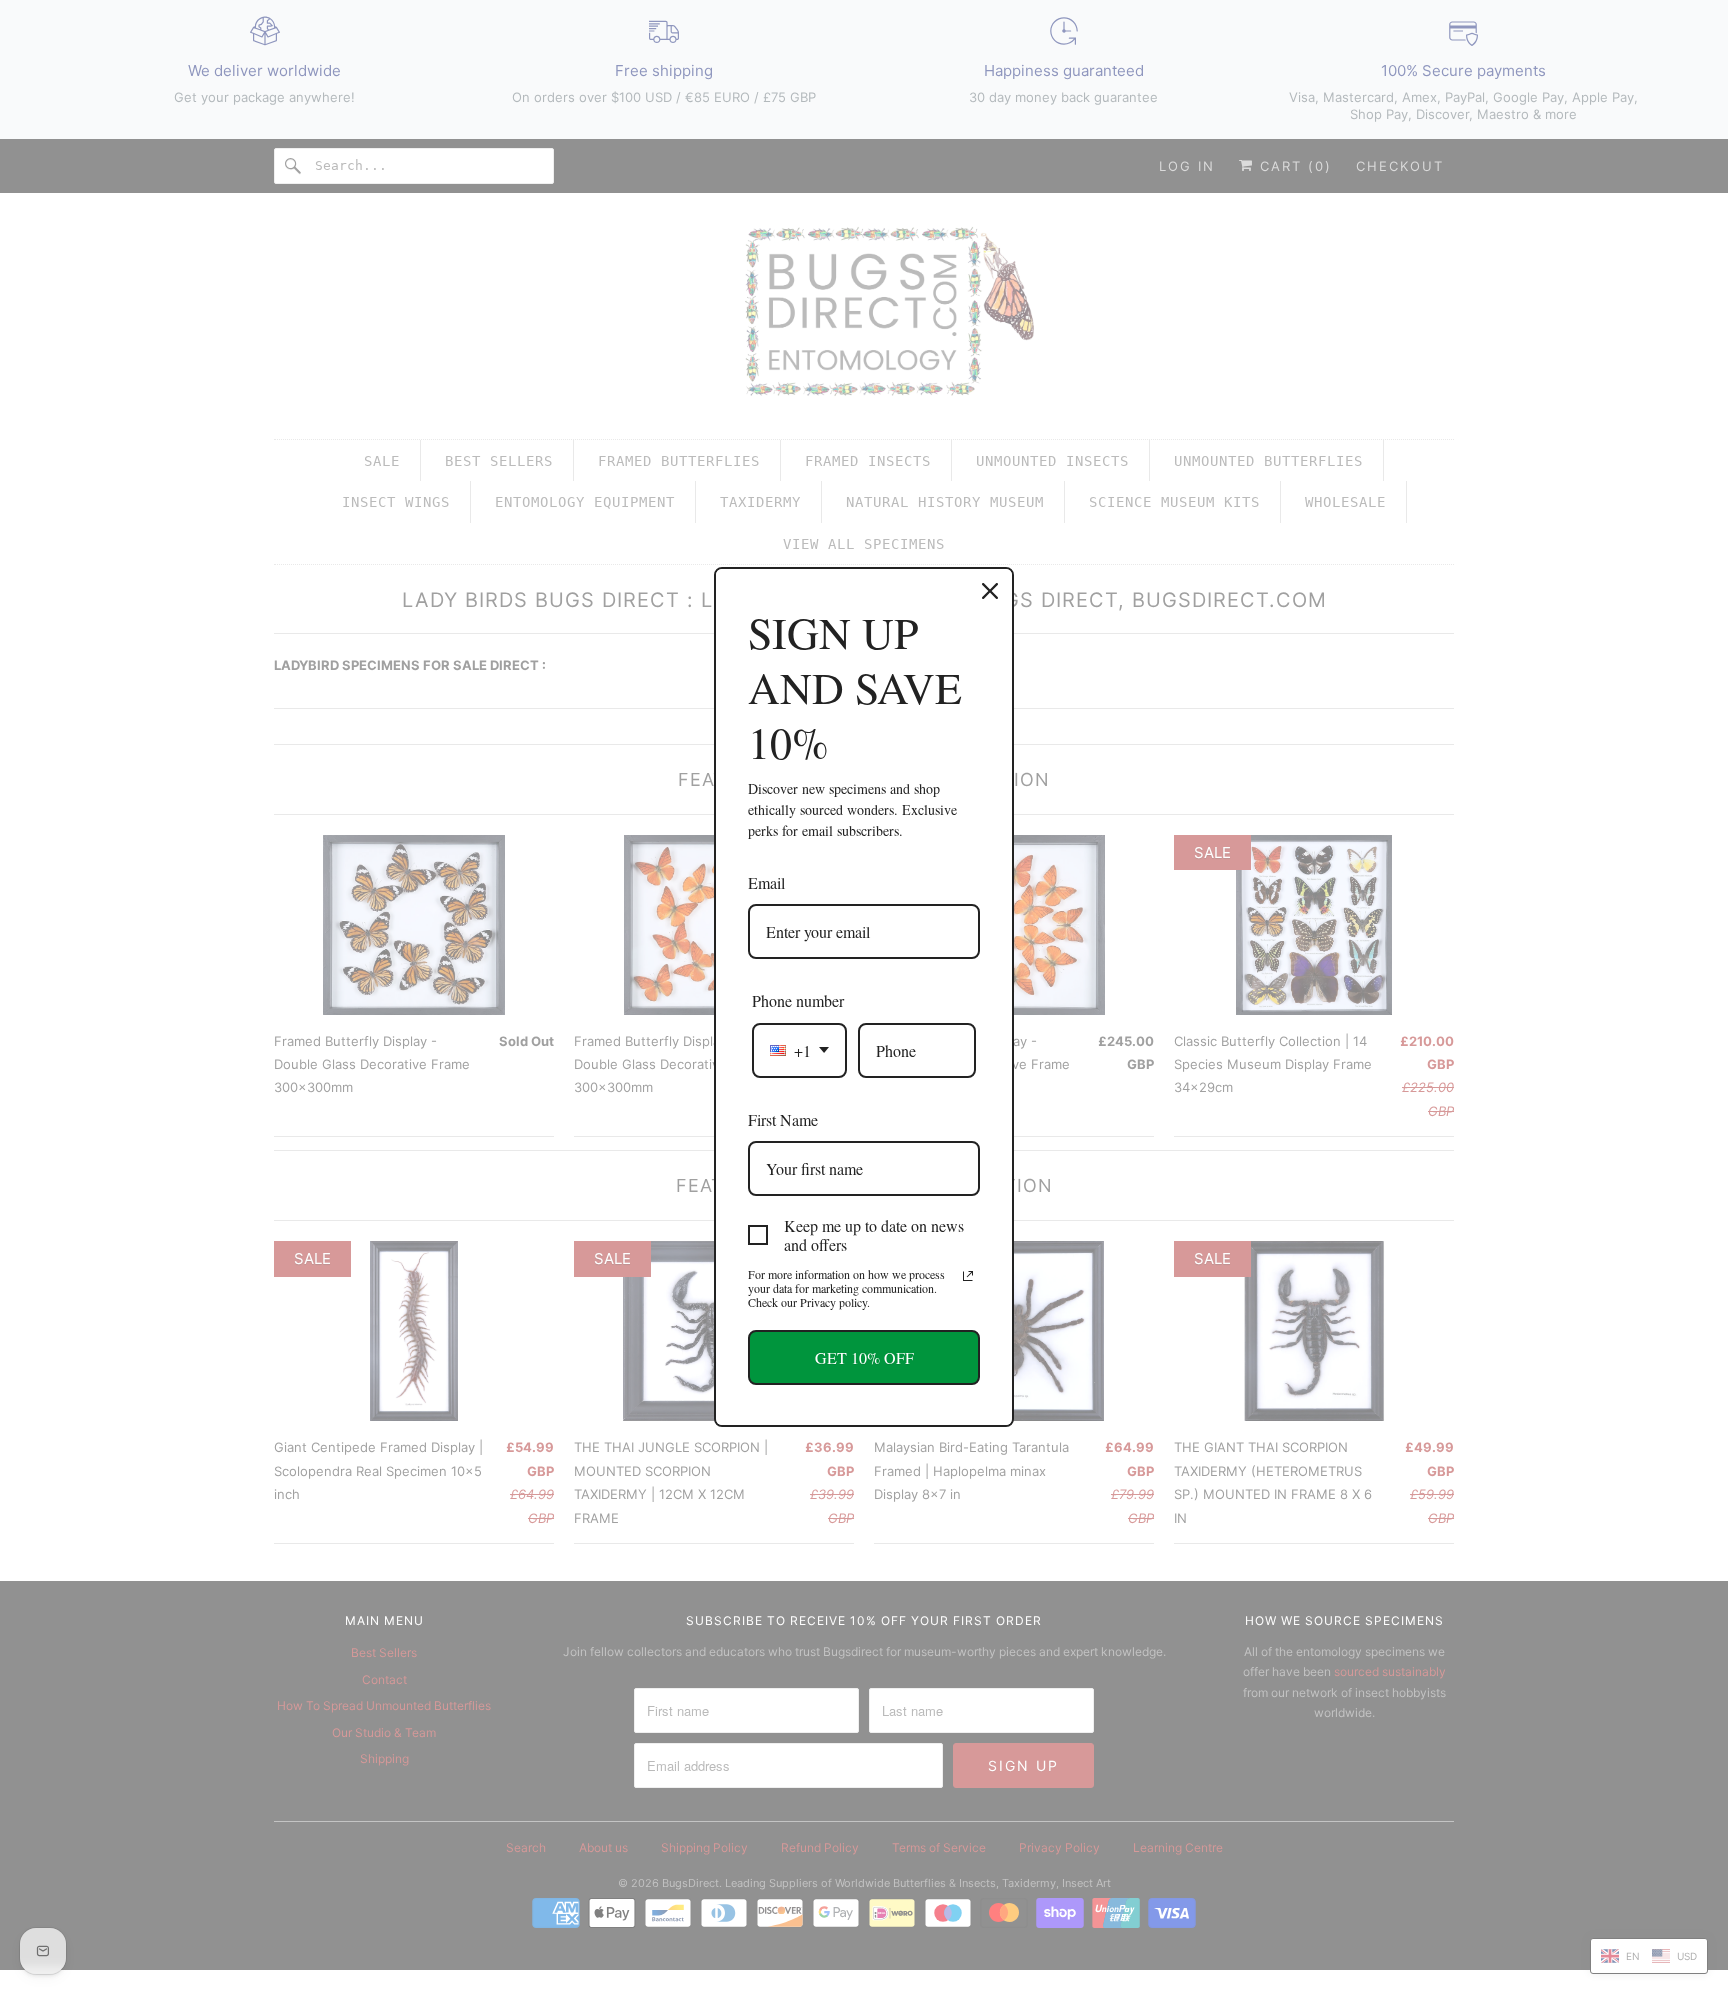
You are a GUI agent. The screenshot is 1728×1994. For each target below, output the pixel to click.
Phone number (798, 1000)
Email (766, 882)
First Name (783, 1119)
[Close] (990, 591)
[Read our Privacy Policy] (968, 1276)
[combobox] (799, 1050)
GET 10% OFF (864, 1357)
